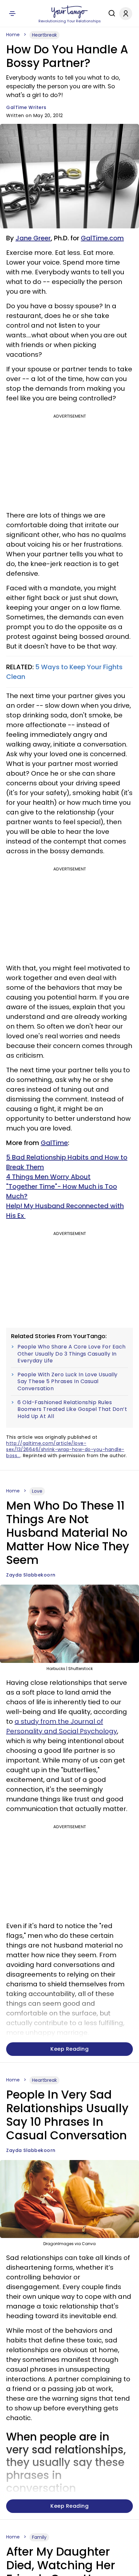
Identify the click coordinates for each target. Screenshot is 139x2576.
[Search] (110, 13)
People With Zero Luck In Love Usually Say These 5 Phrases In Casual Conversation (68, 1382)
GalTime (54, 1143)
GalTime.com (102, 238)
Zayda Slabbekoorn (31, 1575)
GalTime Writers (26, 107)
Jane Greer (33, 238)
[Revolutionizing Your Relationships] (69, 12)
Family (39, 2537)
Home (13, 35)
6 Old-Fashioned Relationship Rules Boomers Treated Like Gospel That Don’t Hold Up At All (72, 1409)
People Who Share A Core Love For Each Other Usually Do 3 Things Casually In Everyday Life (72, 1354)
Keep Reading (69, 2049)
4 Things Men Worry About (48, 1177)
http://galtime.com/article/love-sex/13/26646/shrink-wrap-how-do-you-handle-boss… (65, 1449)
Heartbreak (44, 35)
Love (37, 1491)
